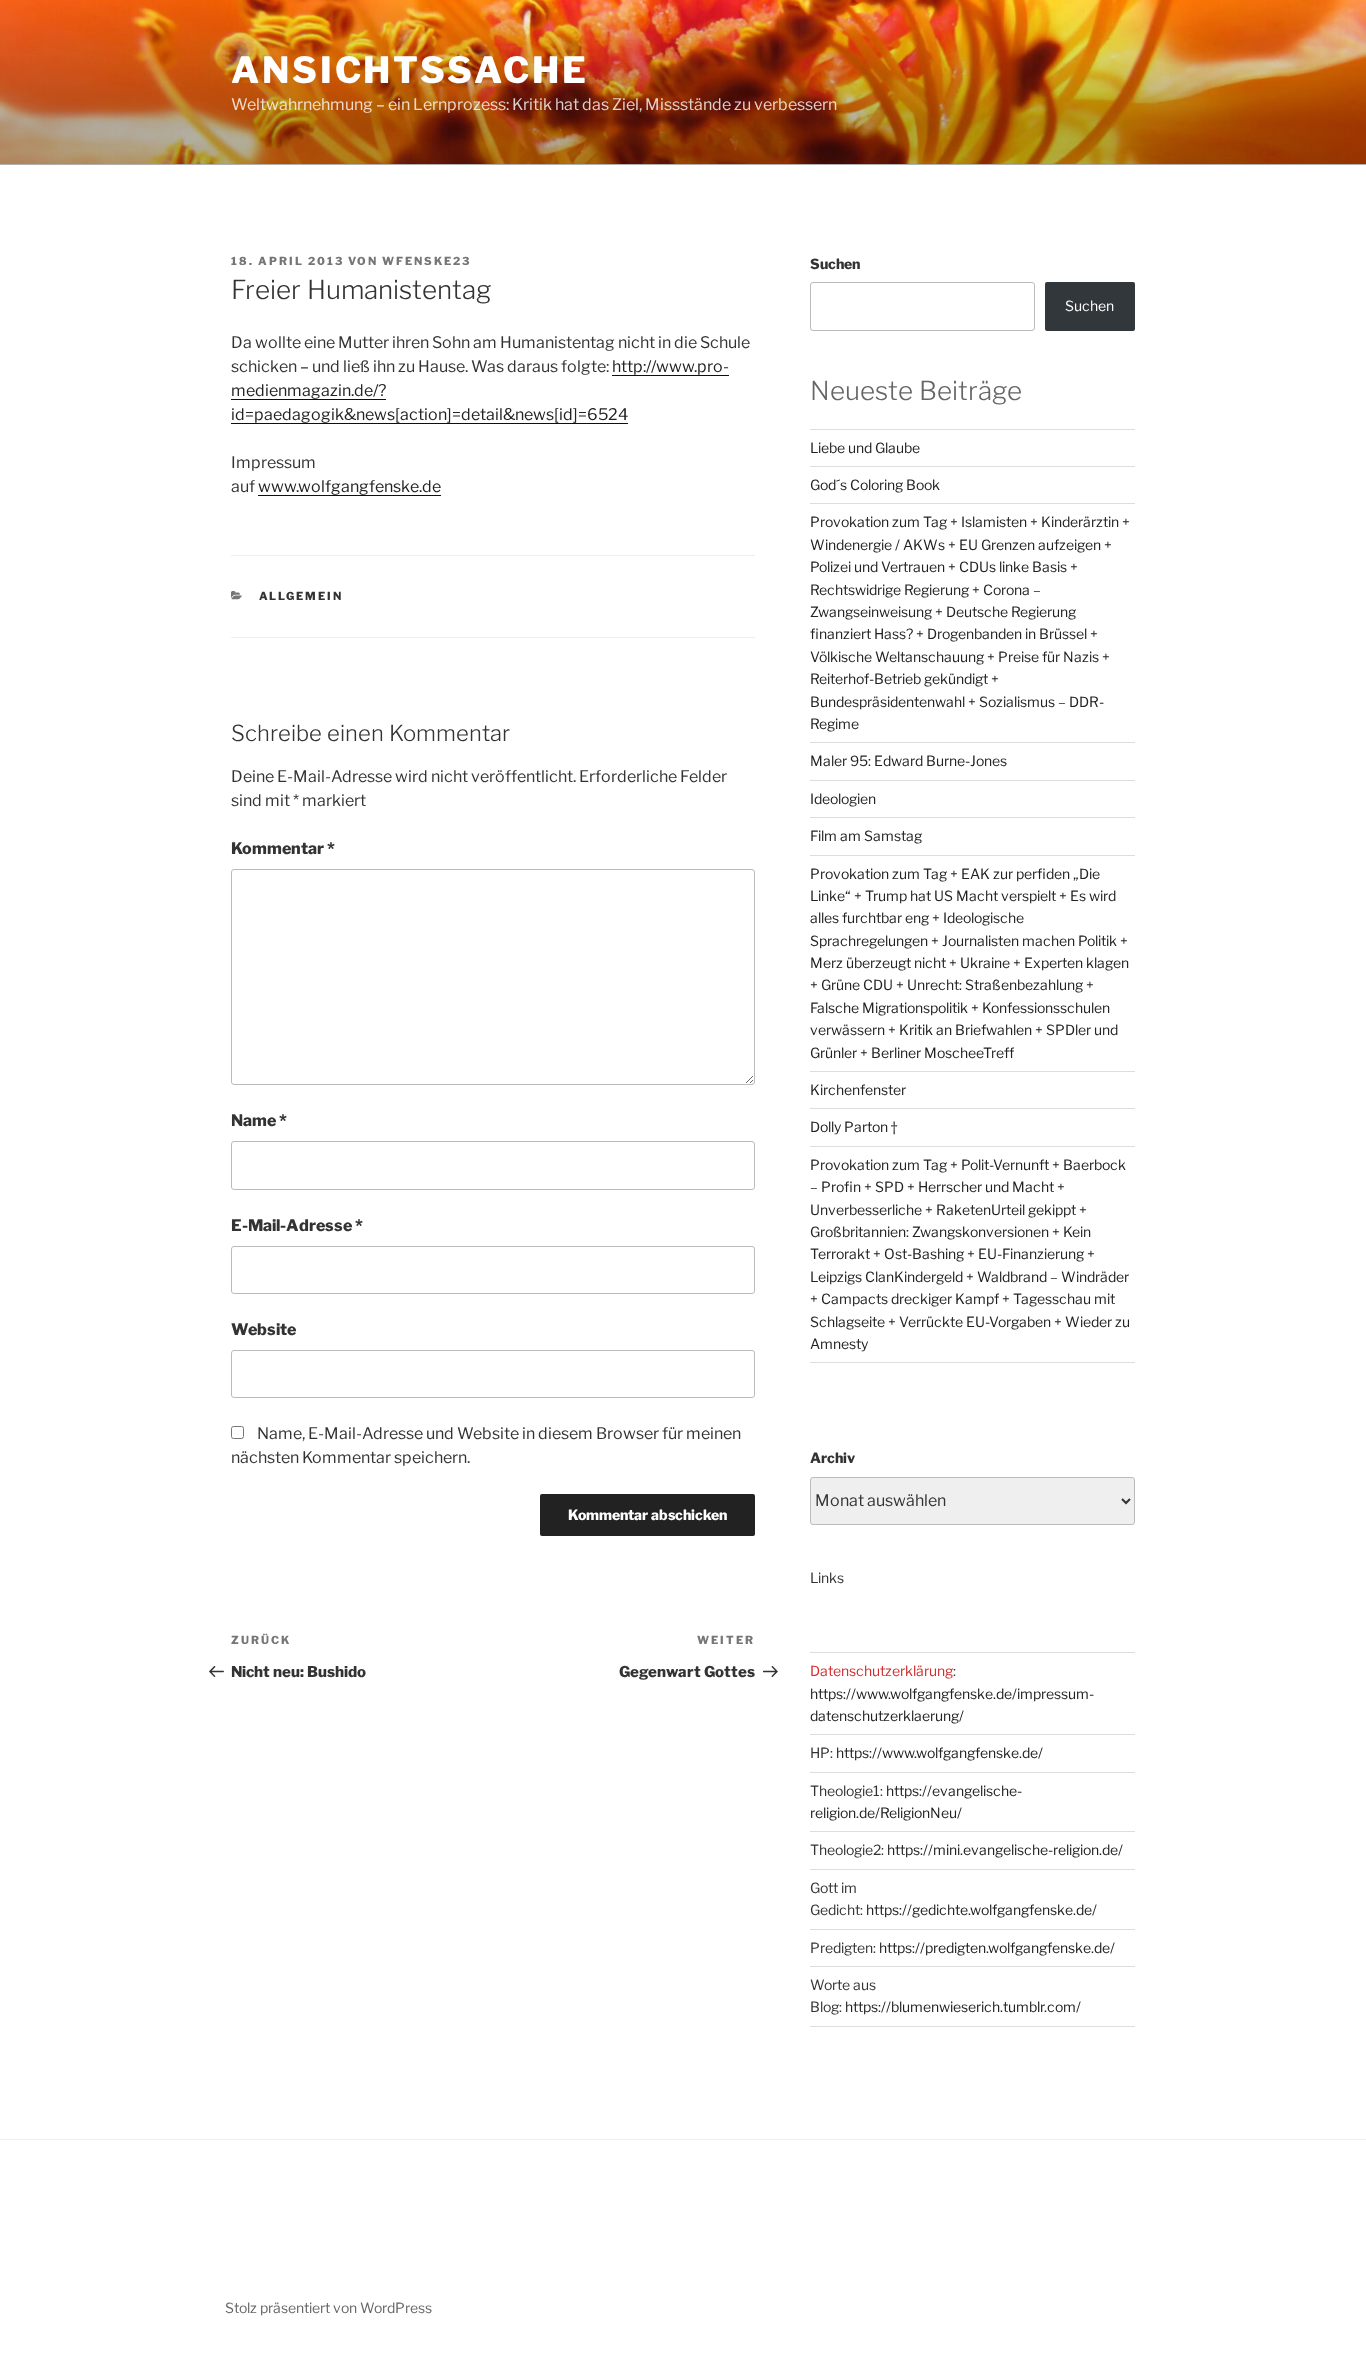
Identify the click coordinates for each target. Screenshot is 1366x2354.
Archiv (832, 1457)
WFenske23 (426, 261)
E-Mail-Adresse (297, 1225)
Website (263, 1329)
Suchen (835, 263)
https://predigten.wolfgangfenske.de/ (997, 1947)
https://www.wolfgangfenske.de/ (939, 1752)
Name (259, 1120)
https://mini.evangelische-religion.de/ (1005, 1849)
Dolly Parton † (853, 1126)
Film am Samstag (866, 835)
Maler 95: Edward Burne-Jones (908, 760)
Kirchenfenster (858, 1089)
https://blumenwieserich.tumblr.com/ (963, 2006)
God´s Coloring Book (875, 484)
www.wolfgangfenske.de (349, 486)
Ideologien (843, 798)
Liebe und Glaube (865, 447)
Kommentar (283, 848)
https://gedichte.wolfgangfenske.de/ (981, 1909)
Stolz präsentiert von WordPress (328, 2307)
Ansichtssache (409, 70)
